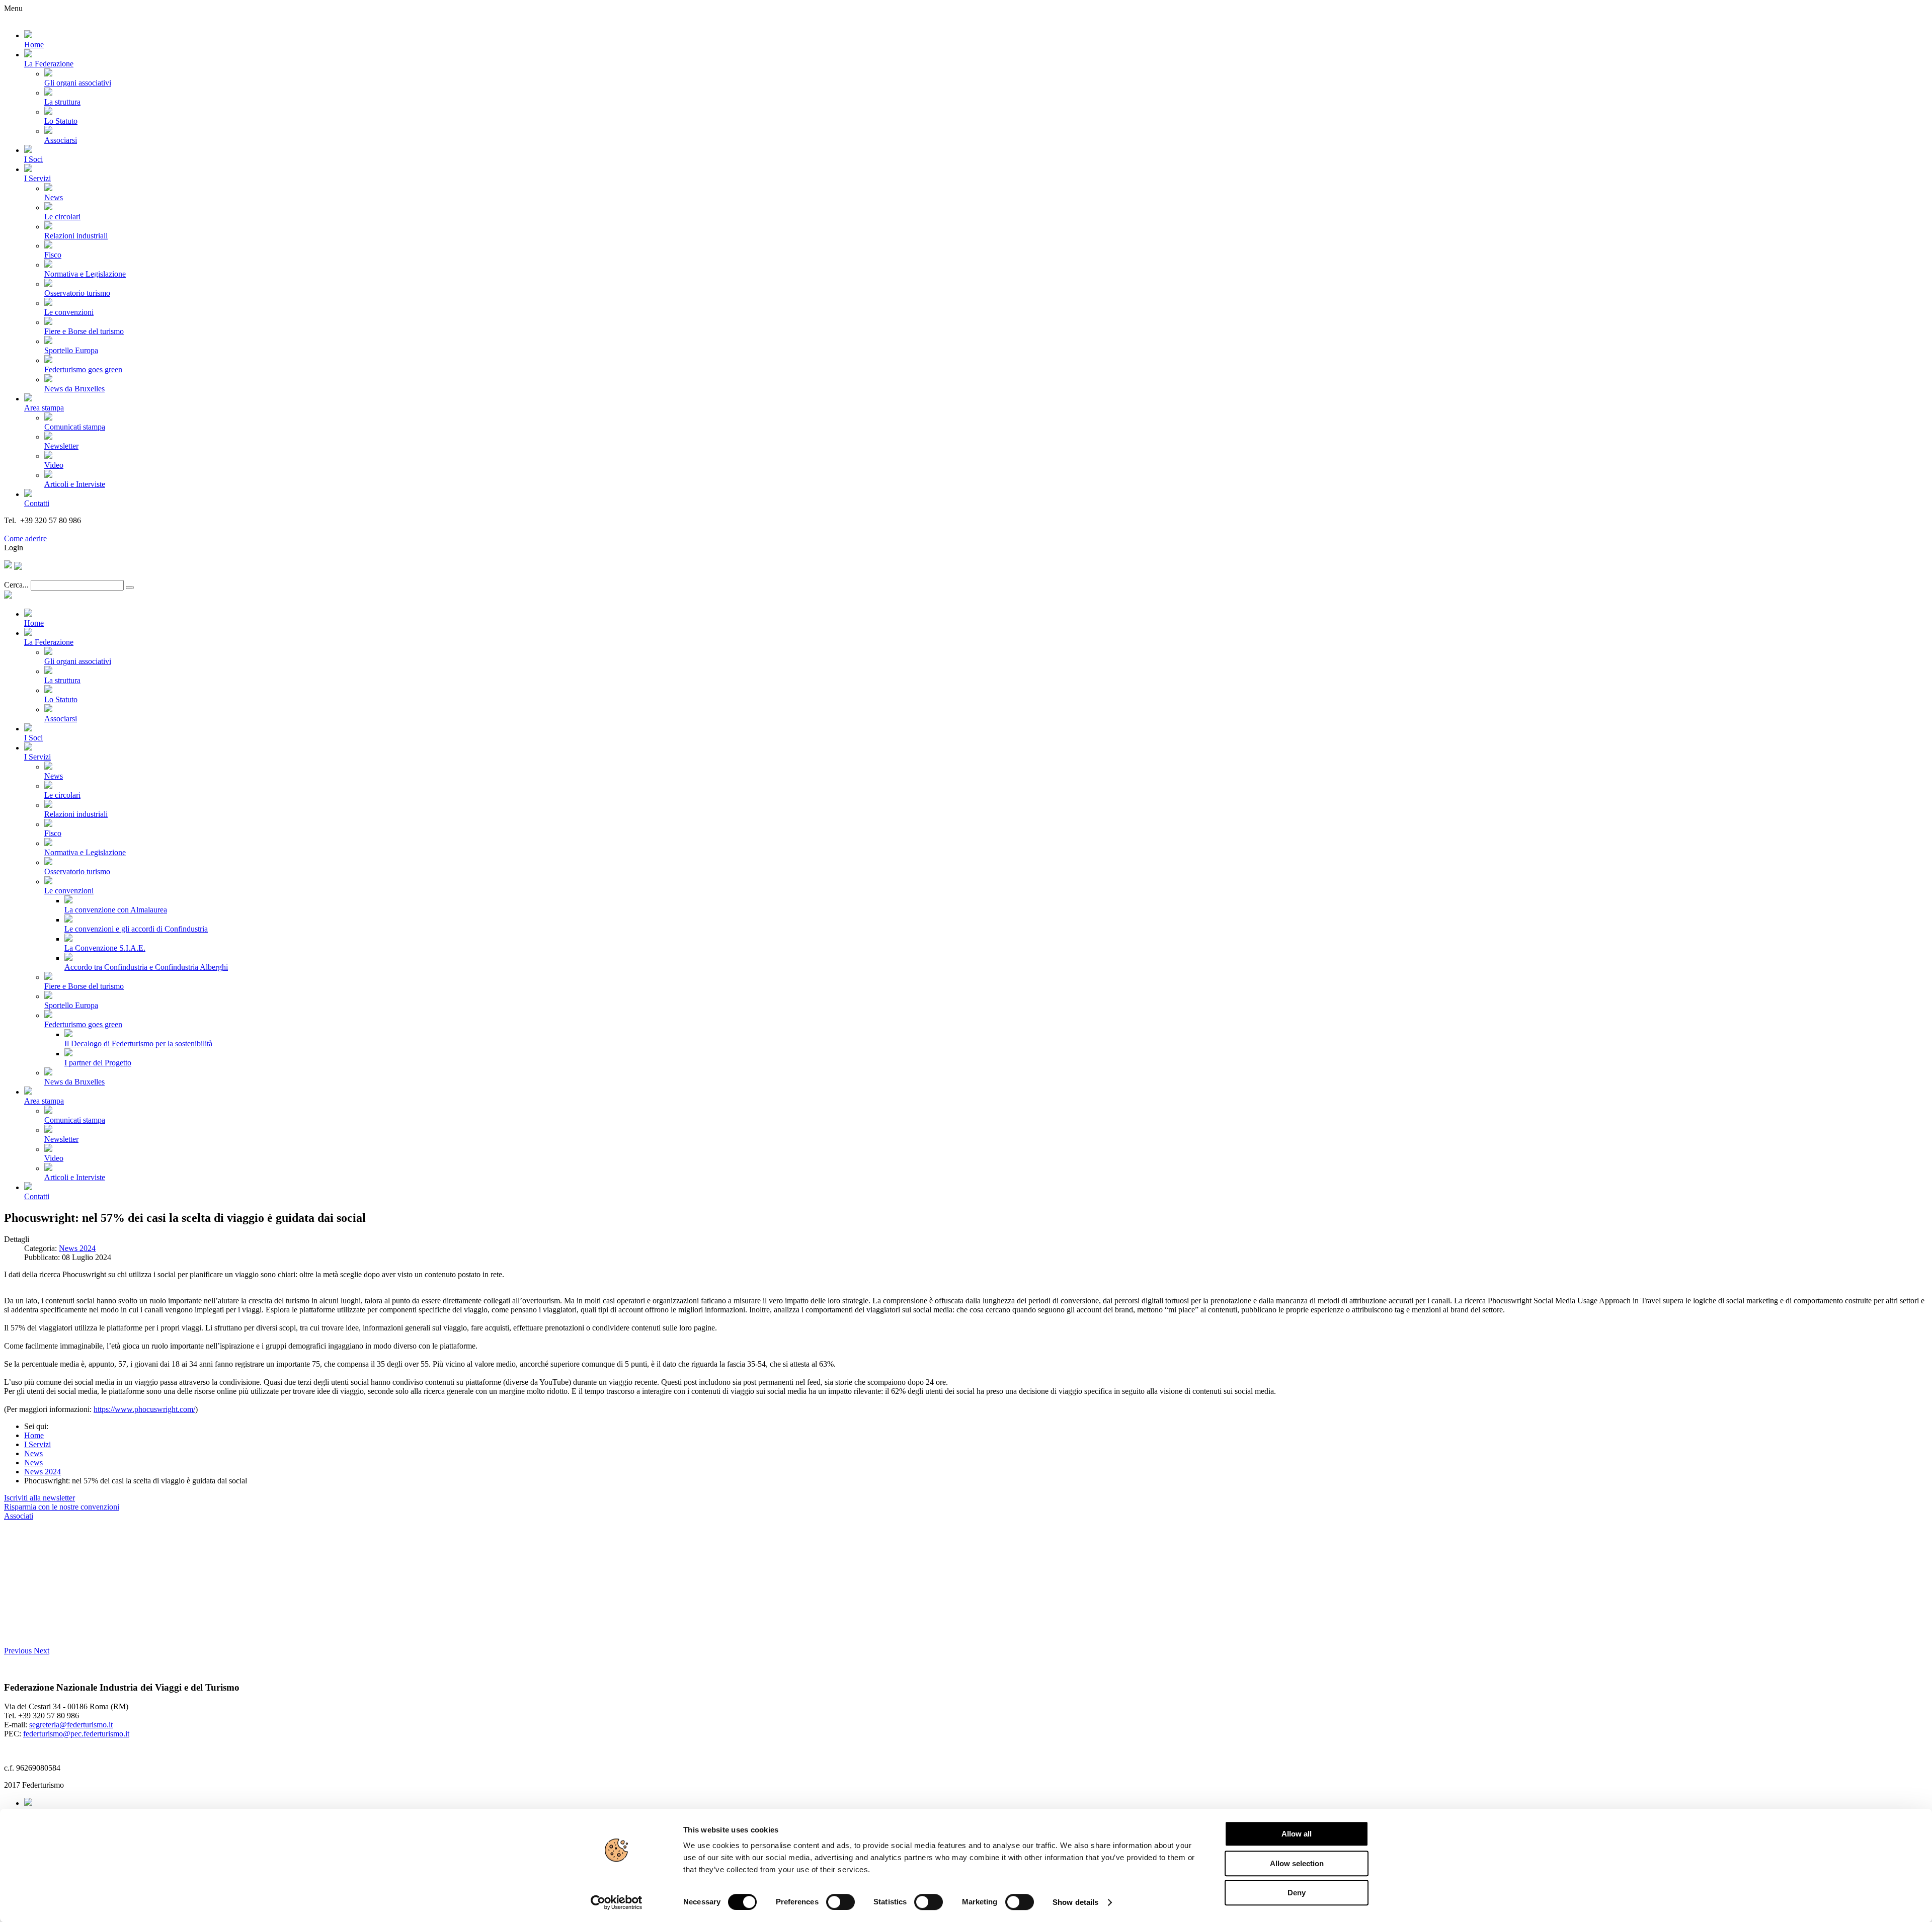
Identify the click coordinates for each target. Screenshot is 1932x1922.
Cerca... (16, 585)
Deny (1297, 1893)
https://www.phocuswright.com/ (144, 1409)
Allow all (1297, 1834)
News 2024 (77, 1248)
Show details (1075, 1902)
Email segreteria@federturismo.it (57, 529)
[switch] (840, 1902)
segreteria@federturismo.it (71, 1725)
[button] (19, 1651)
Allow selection (1297, 1863)
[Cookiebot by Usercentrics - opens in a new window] (617, 1902)
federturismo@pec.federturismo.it (76, 1734)
